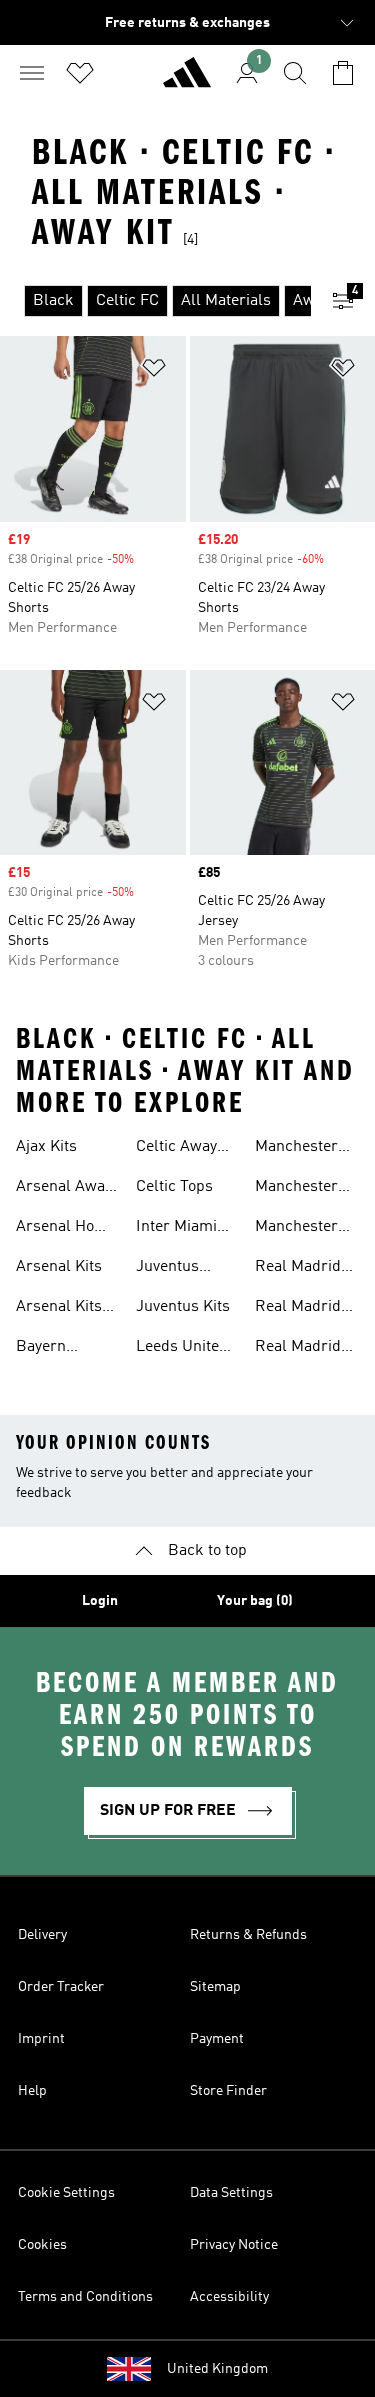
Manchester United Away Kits (298, 1149)
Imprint (41, 2039)
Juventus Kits (183, 1307)
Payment (217, 2039)
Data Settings (231, 2193)
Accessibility (229, 2297)
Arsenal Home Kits (66, 1229)
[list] (155, 301)
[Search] (295, 73)
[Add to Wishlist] (154, 371)
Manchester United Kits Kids (296, 1229)
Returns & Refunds (248, 1935)
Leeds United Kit (182, 1349)
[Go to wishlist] (80, 73)
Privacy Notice (234, 2245)
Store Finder (228, 2091)
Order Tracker (61, 1987)
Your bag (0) (255, 1601)
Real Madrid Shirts (298, 1349)
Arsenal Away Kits (64, 1189)
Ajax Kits (46, 1147)
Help (32, 2091)
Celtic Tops (174, 1187)
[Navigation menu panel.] (32, 73)
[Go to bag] (343, 73)
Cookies (42, 2245)
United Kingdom (217, 2369)
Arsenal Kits (59, 1267)
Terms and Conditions (85, 2297)
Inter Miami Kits (176, 1229)
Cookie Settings (66, 2193)
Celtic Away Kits (176, 1149)
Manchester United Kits (296, 1189)
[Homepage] (187, 81)
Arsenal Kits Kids (59, 1309)
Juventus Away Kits (170, 1269)
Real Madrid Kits (298, 1309)
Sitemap (215, 1987)
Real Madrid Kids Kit (298, 1269)
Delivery (42, 1935)
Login (100, 1601)
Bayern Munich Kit (53, 1349)
